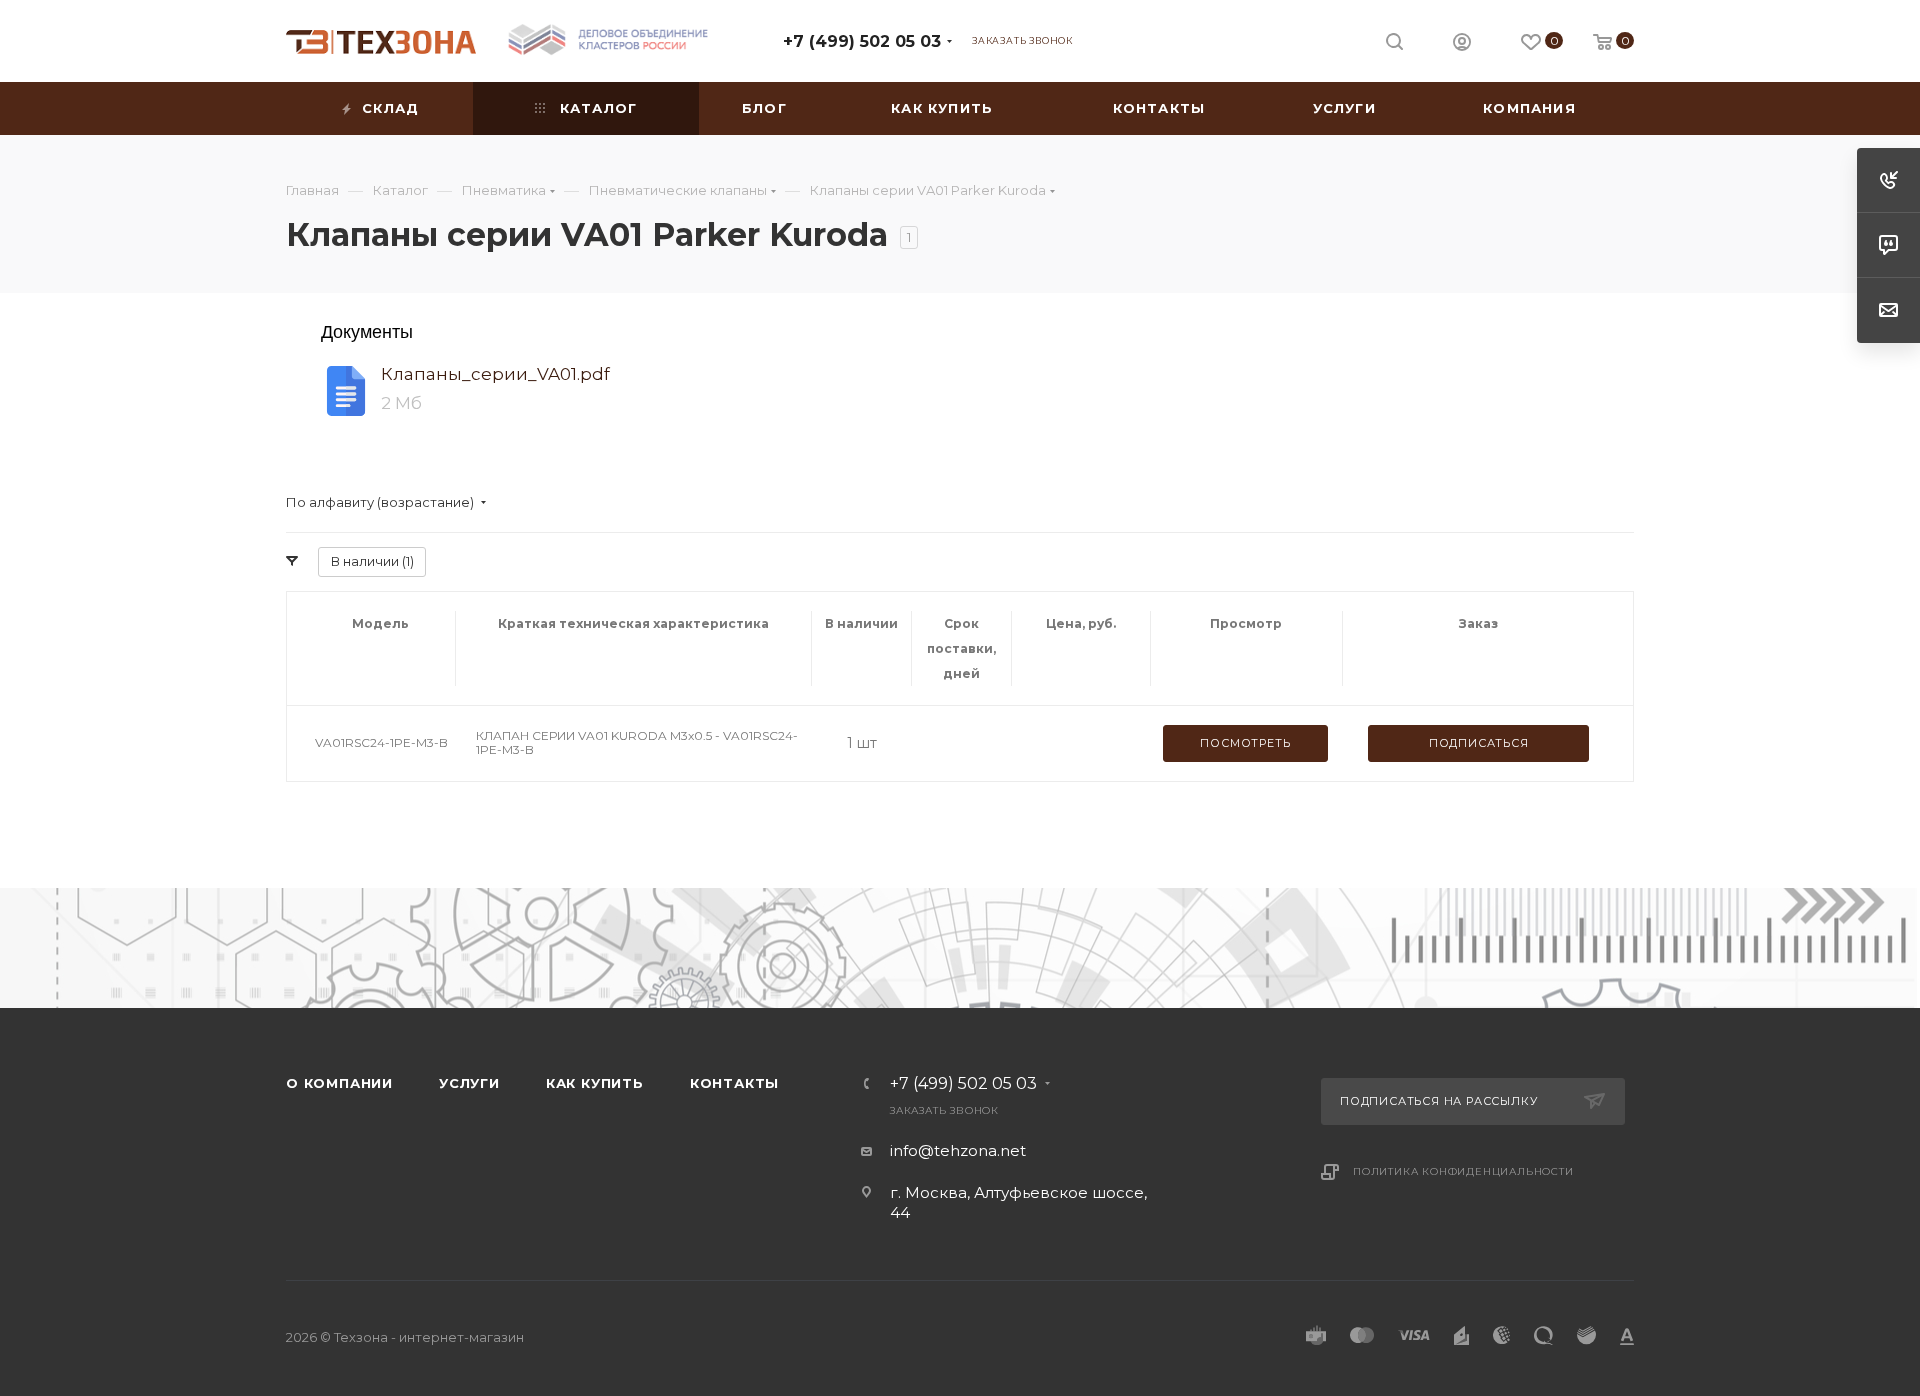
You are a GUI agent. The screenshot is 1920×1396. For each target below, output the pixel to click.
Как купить (595, 1083)
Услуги (469, 1083)
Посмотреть (1245, 743)
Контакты (734, 1083)
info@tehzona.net (958, 1150)
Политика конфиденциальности (1463, 1171)
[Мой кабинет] (1462, 44)
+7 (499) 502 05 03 (862, 41)
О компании (339, 1083)
